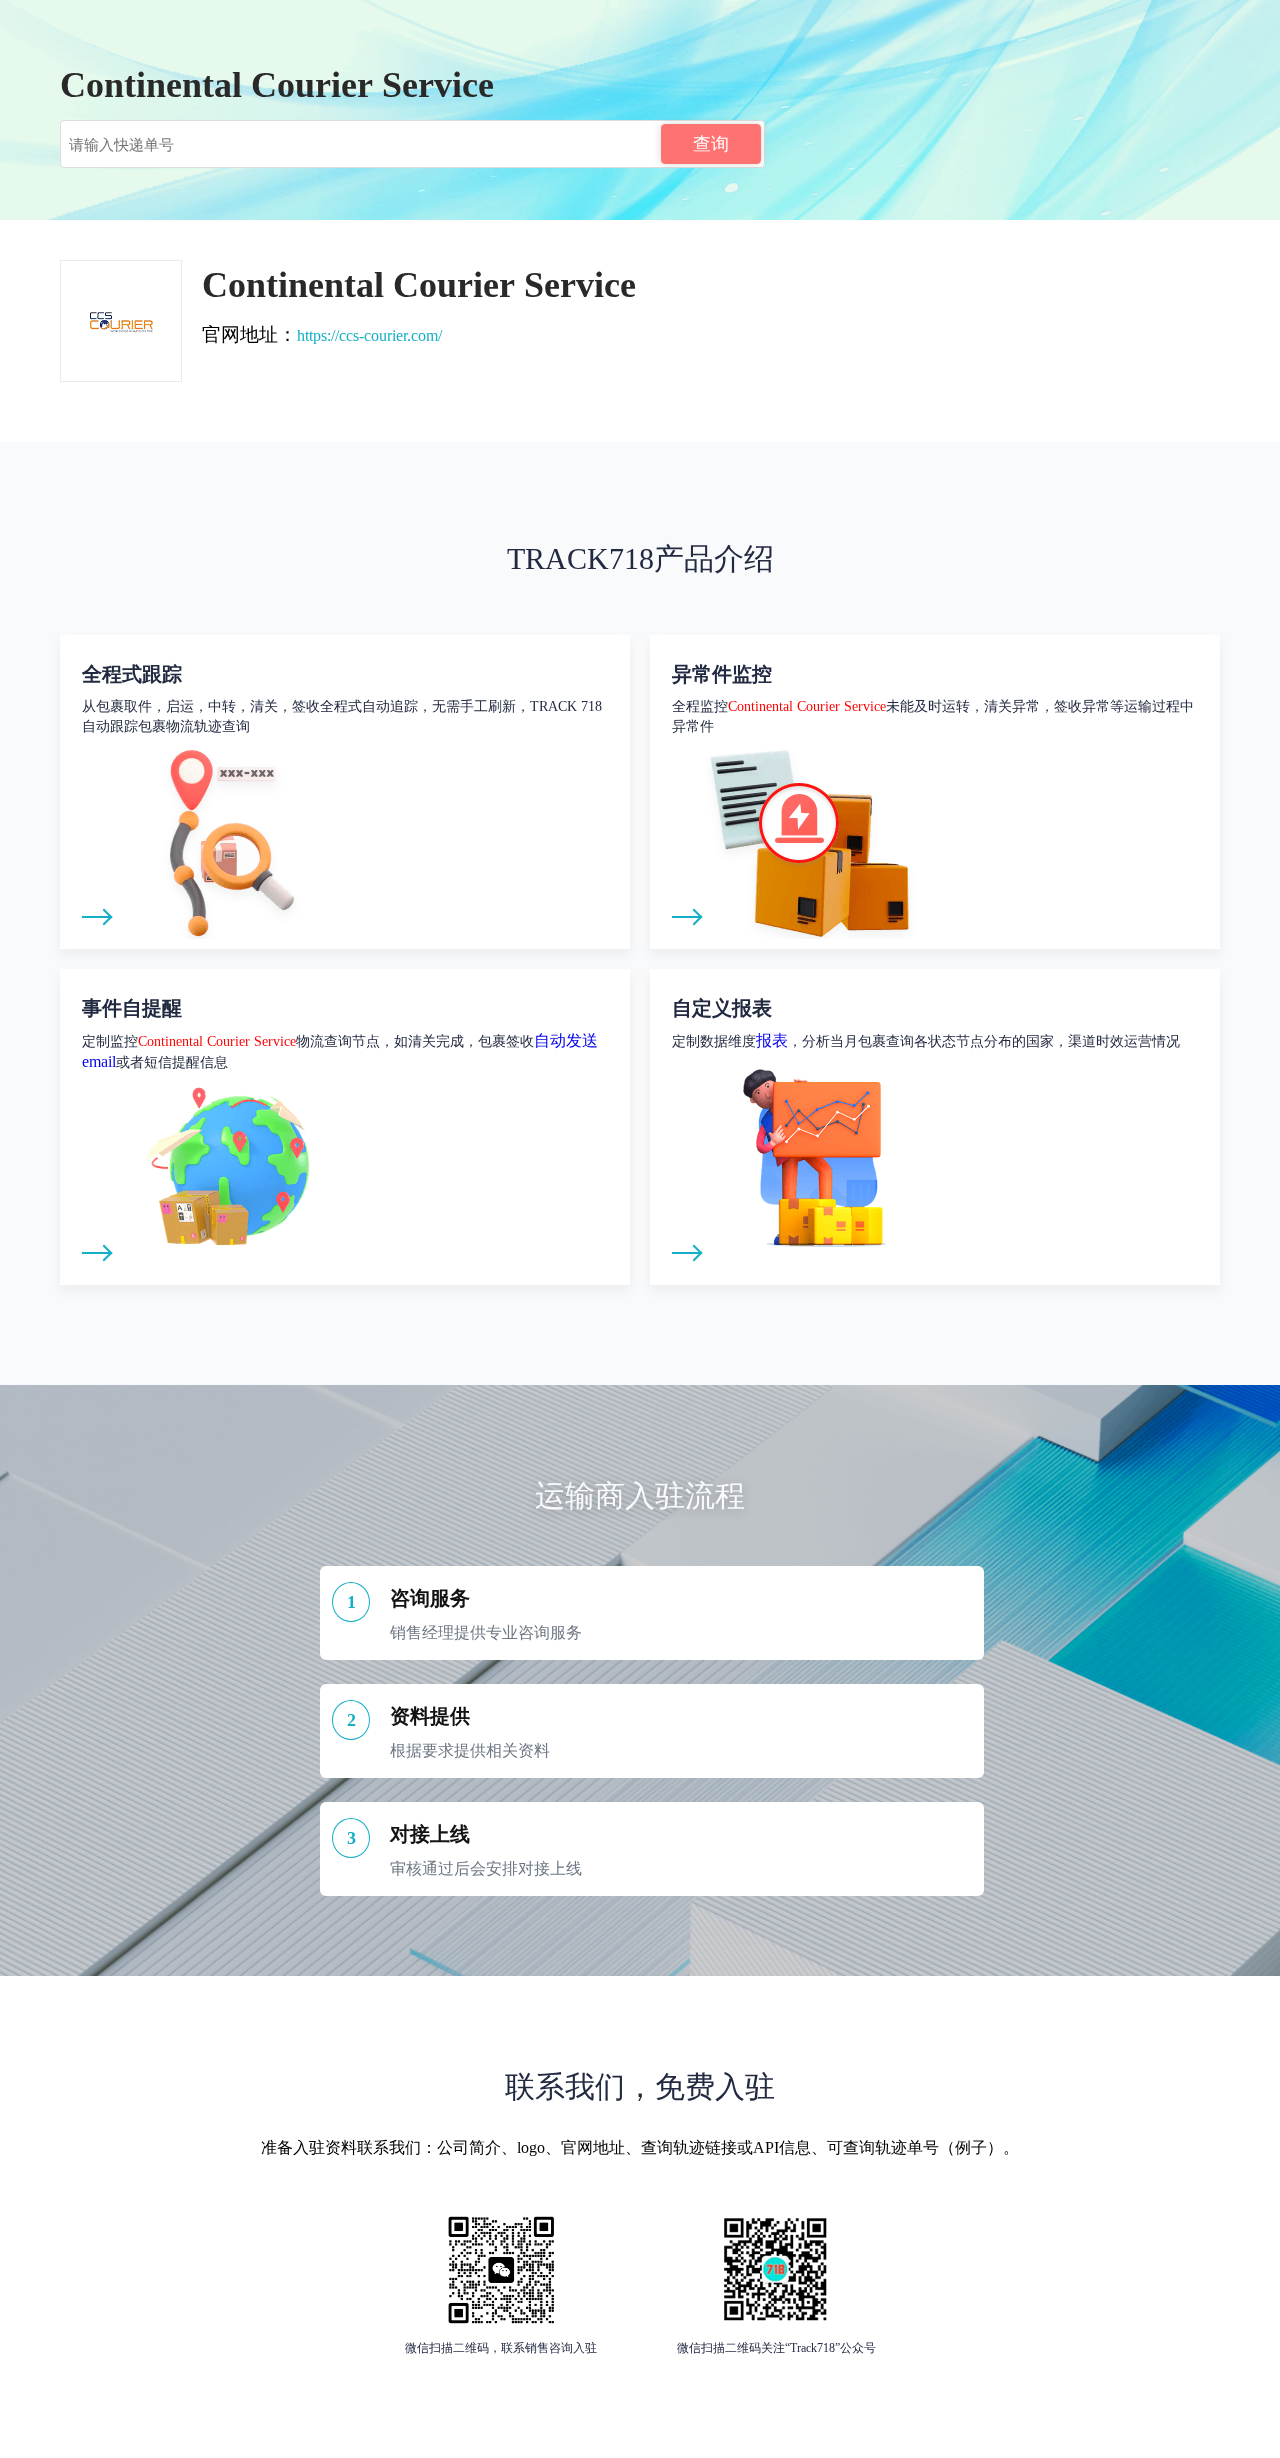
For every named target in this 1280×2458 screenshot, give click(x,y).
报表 (772, 1040)
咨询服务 (430, 1598)
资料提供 (430, 1716)
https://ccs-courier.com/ (369, 335)
